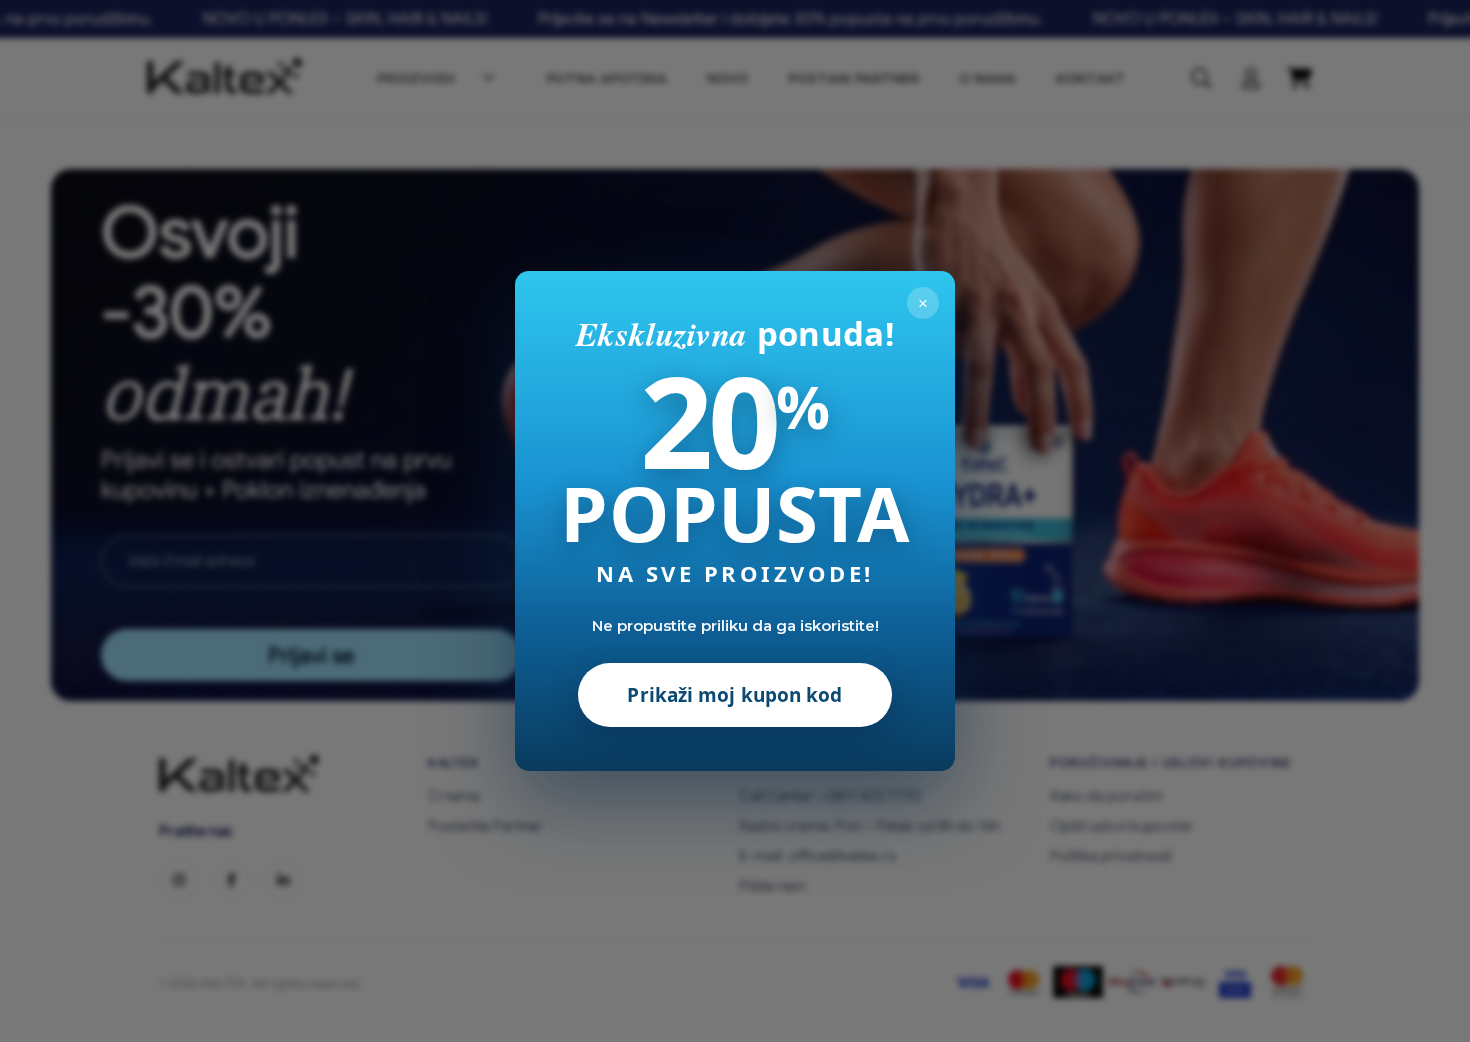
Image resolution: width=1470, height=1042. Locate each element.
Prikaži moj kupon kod (734, 695)
